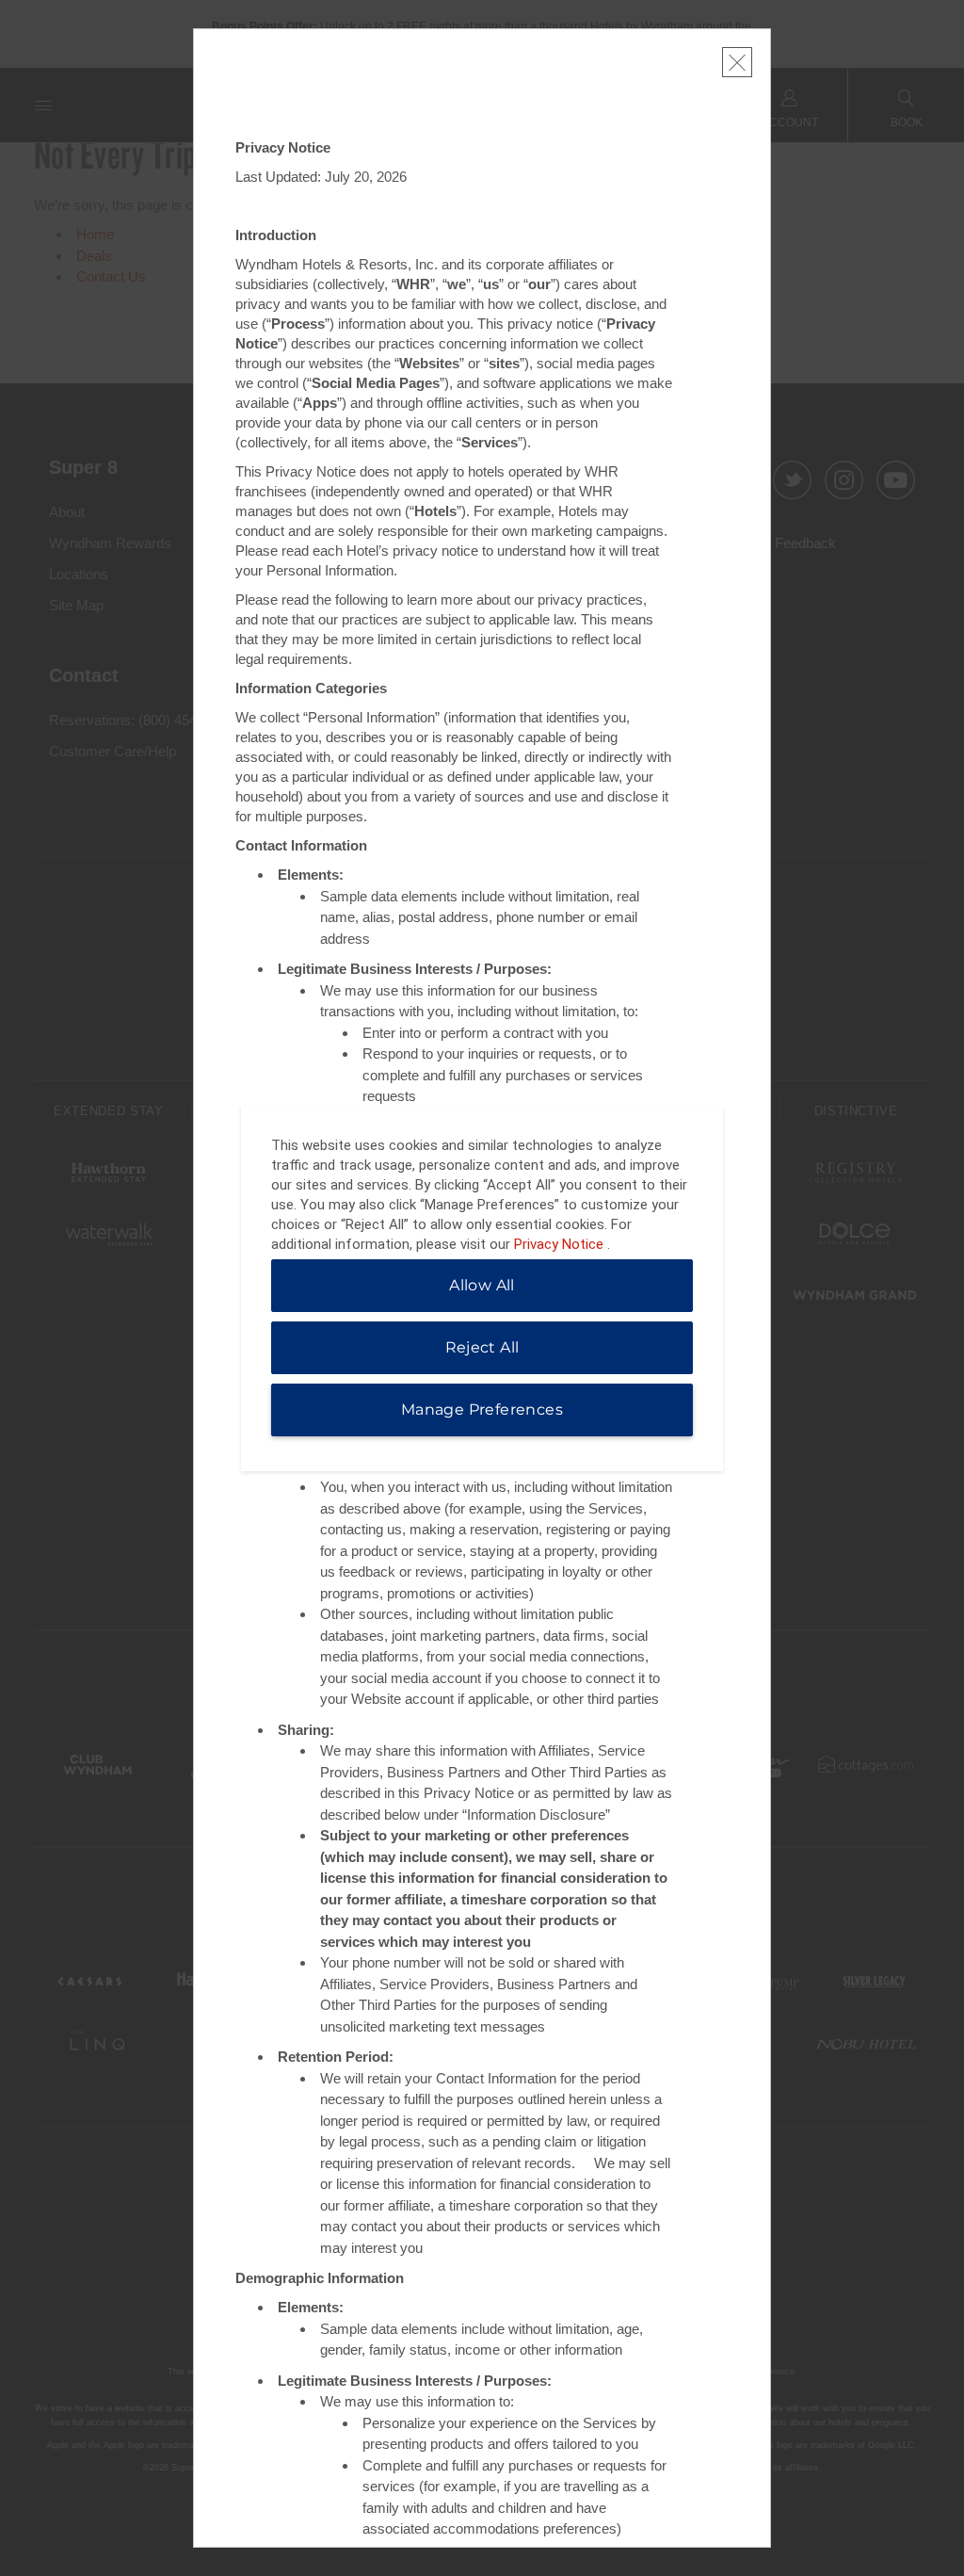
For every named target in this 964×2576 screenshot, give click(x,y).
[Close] (737, 62)
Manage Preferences (482, 1410)
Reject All (482, 1347)
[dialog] (482, 1288)
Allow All (482, 1285)
